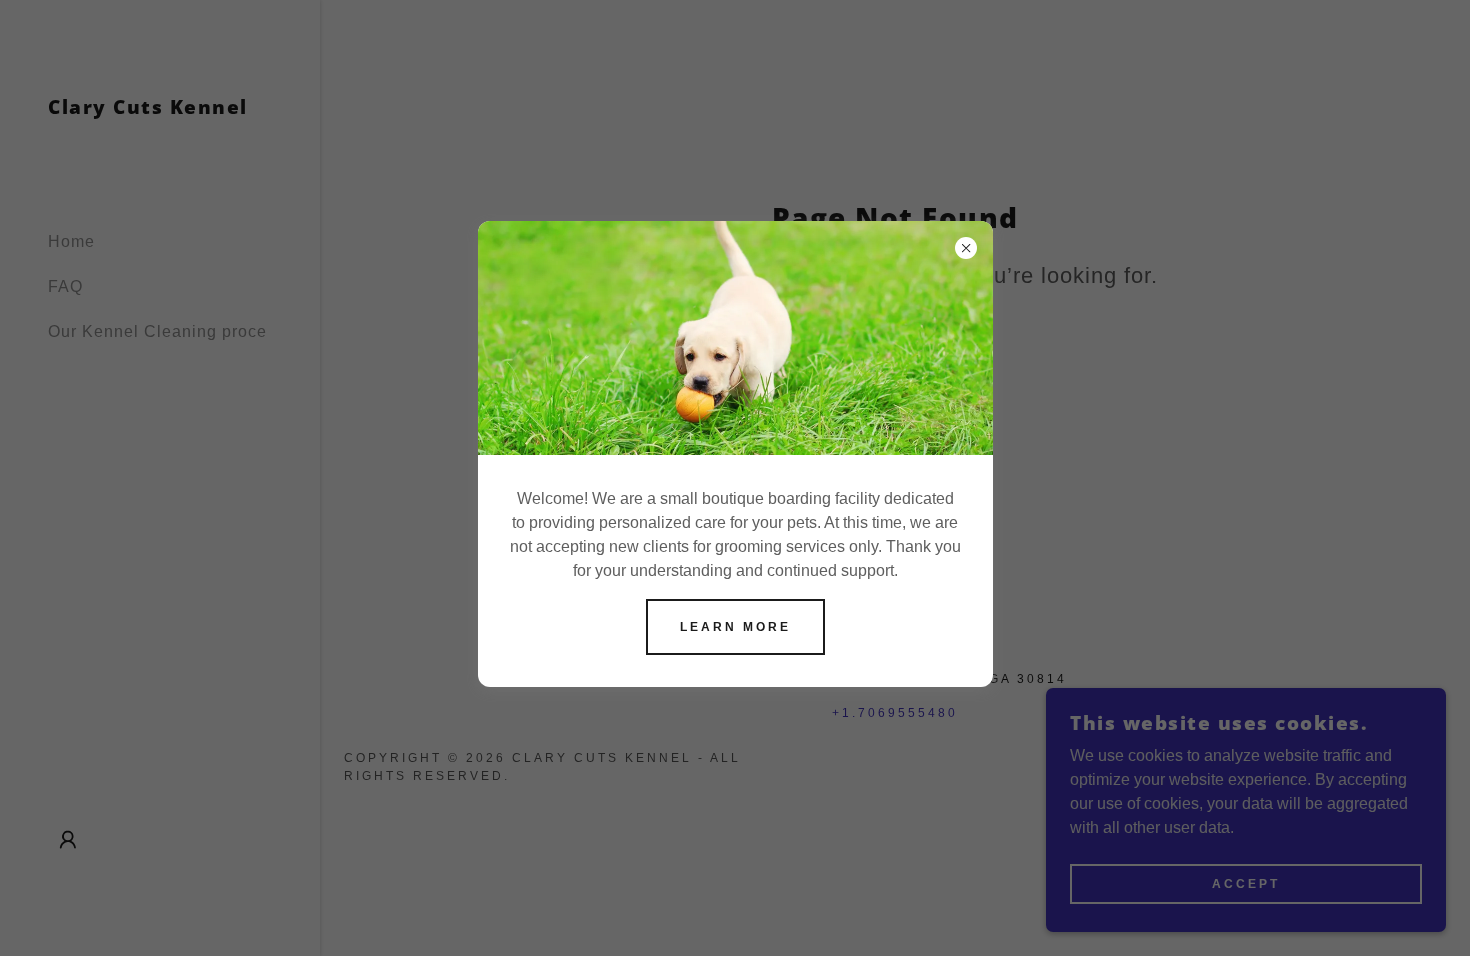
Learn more (735, 627)
